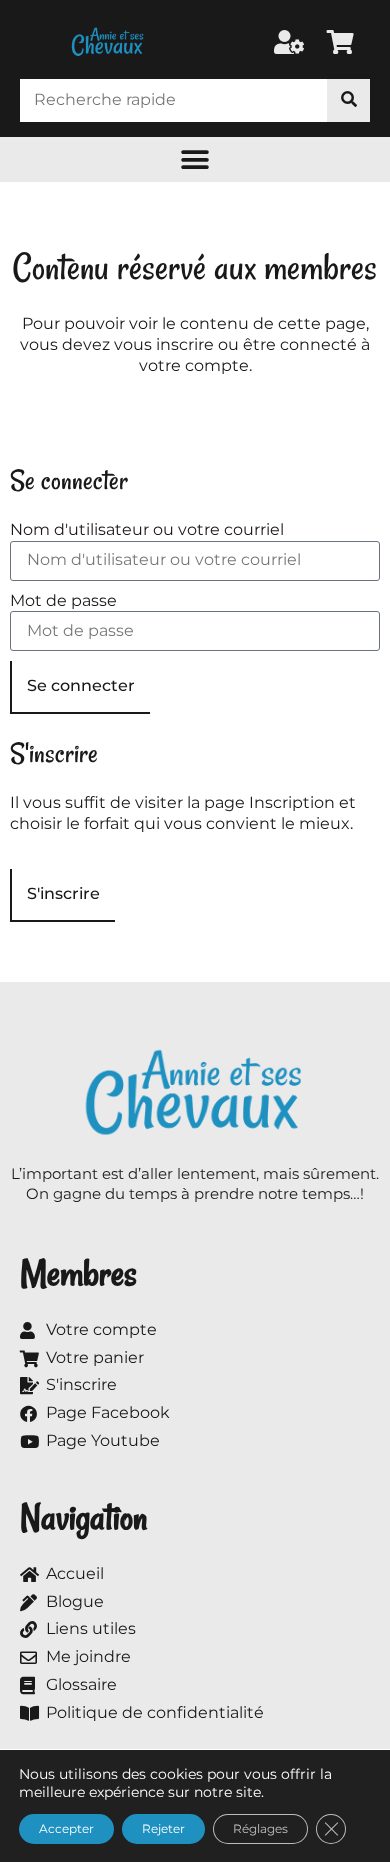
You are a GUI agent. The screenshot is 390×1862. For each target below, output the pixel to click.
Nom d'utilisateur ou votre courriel (147, 529)
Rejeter (163, 1828)
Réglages (260, 1828)
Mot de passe (63, 600)
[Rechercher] (348, 100)
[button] (195, 159)
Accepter (66, 1828)
